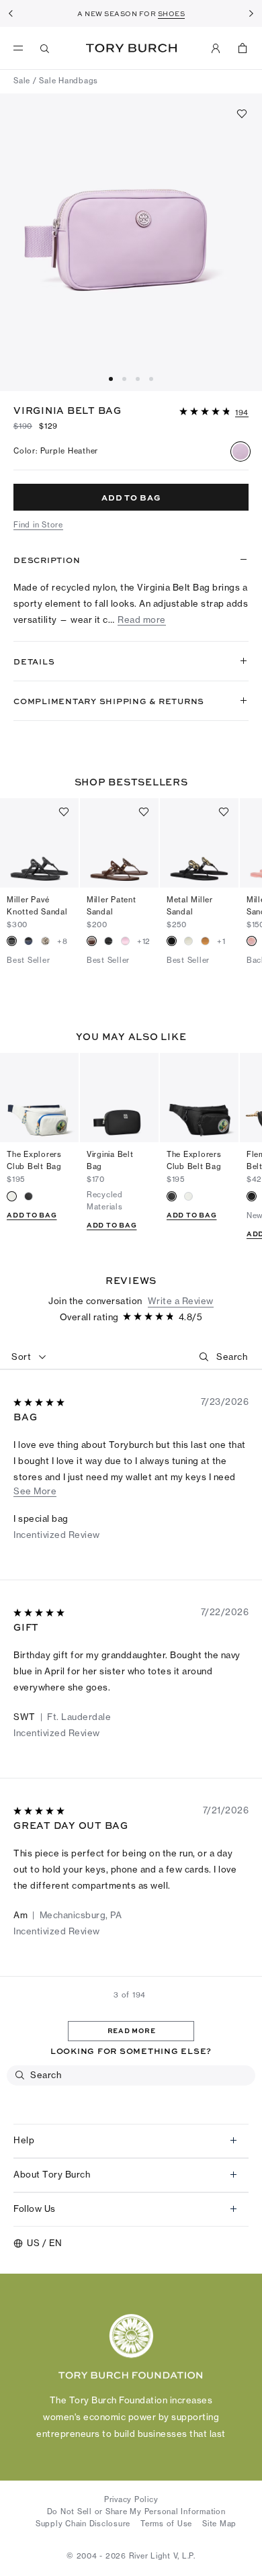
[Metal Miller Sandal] (199, 843)
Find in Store (38, 525)
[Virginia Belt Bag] (119, 1098)
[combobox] (29, 1357)
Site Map (219, 2524)
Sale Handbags (69, 81)
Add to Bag (32, 1215)
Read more (142, 620)
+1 (221, 941)
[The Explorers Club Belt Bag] (39, 1098)
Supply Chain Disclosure (83, 2524)
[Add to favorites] (242, 114)
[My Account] (216, 48)
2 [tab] (140, 379)
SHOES (172, 13)
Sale (22, 81)
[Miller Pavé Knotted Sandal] (39, 843)
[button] (214, 411)
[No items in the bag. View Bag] (243, 48)
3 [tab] (153, 379)
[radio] (241, 452)
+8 (62, 941)
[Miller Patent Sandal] (119, 843)
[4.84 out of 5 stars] (206, 412)
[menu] (21, 48)
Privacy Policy (131, 2499)
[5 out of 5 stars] (40, 1403)
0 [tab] (113, 379)
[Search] (45, 48)
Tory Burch (131, 48)
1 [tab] (126, 379)
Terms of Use (166, 2524)
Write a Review (181, 1301)
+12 (144, 941)
